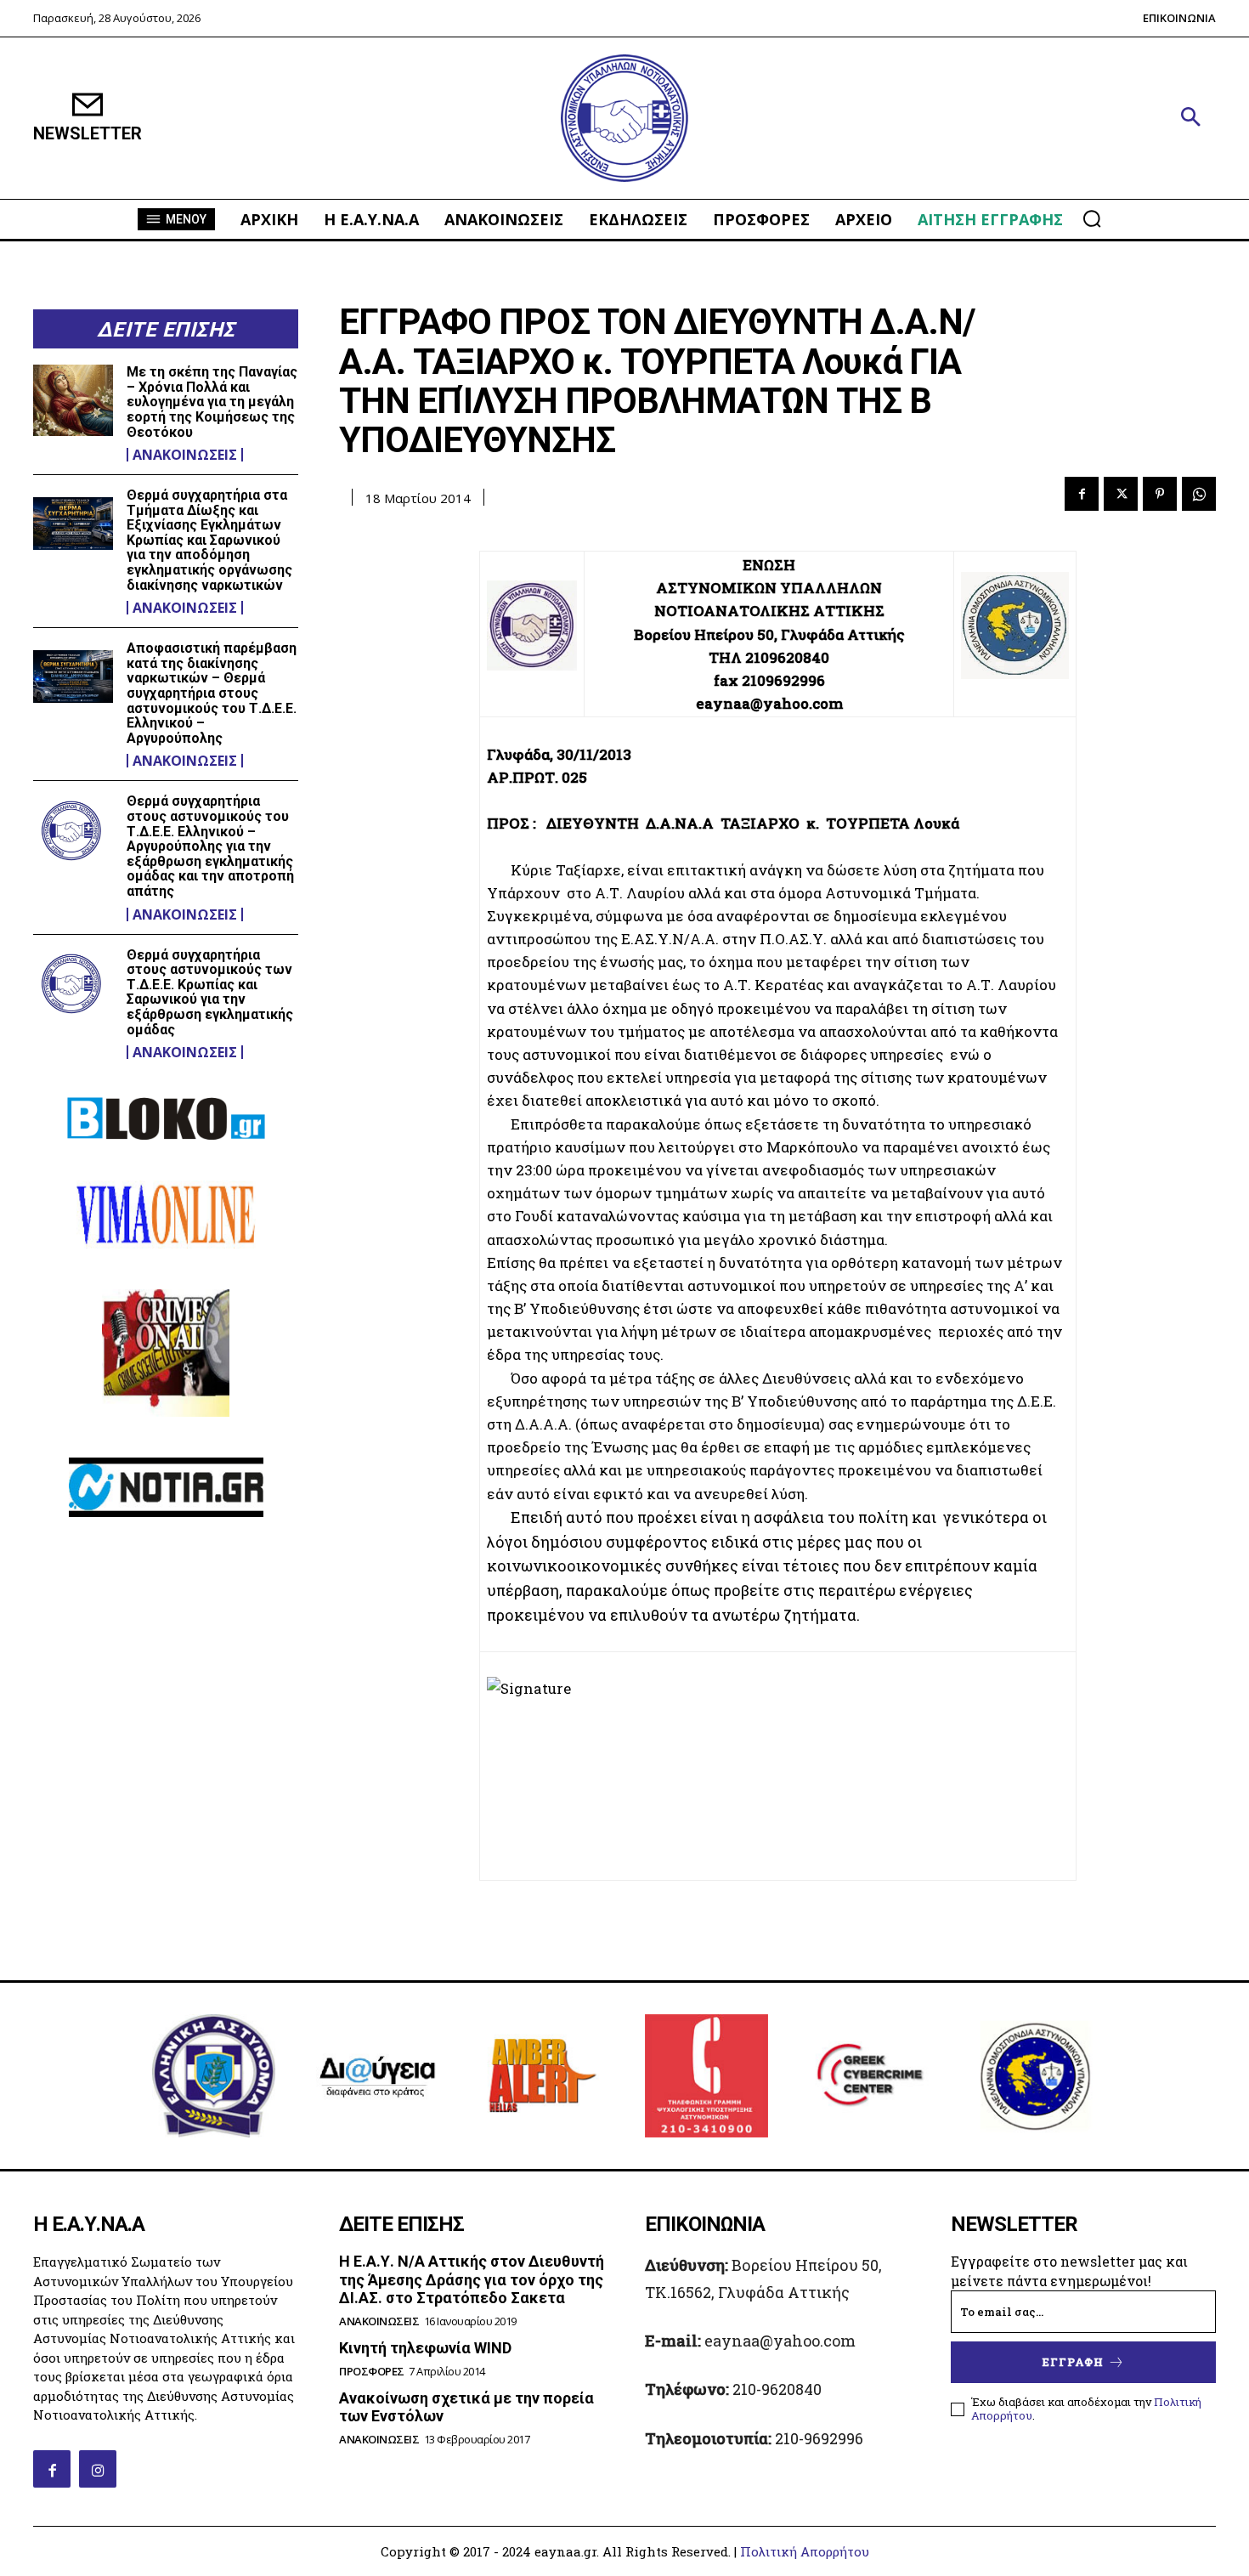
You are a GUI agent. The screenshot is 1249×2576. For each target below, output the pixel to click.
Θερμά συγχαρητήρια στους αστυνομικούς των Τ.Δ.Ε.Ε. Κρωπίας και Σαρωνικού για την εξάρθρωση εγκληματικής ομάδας (210, 992)
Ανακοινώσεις (185, 455)
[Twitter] (1121, 494)
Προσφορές (372, 2372)
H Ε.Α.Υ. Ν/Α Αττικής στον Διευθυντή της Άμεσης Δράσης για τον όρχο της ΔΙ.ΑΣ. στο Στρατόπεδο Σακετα (472, 2279)
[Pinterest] (1160, 494)
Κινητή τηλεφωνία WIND (425, 2348)
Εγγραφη (1073, 2362)
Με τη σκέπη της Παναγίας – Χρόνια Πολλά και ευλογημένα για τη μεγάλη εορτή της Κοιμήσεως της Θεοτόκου (212, 402)
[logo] (624, 119)
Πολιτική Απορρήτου (805, 2551)
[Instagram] (98, 2469)
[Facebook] (1082, 494)
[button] (1190, 118)
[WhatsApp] (1199, 494)
